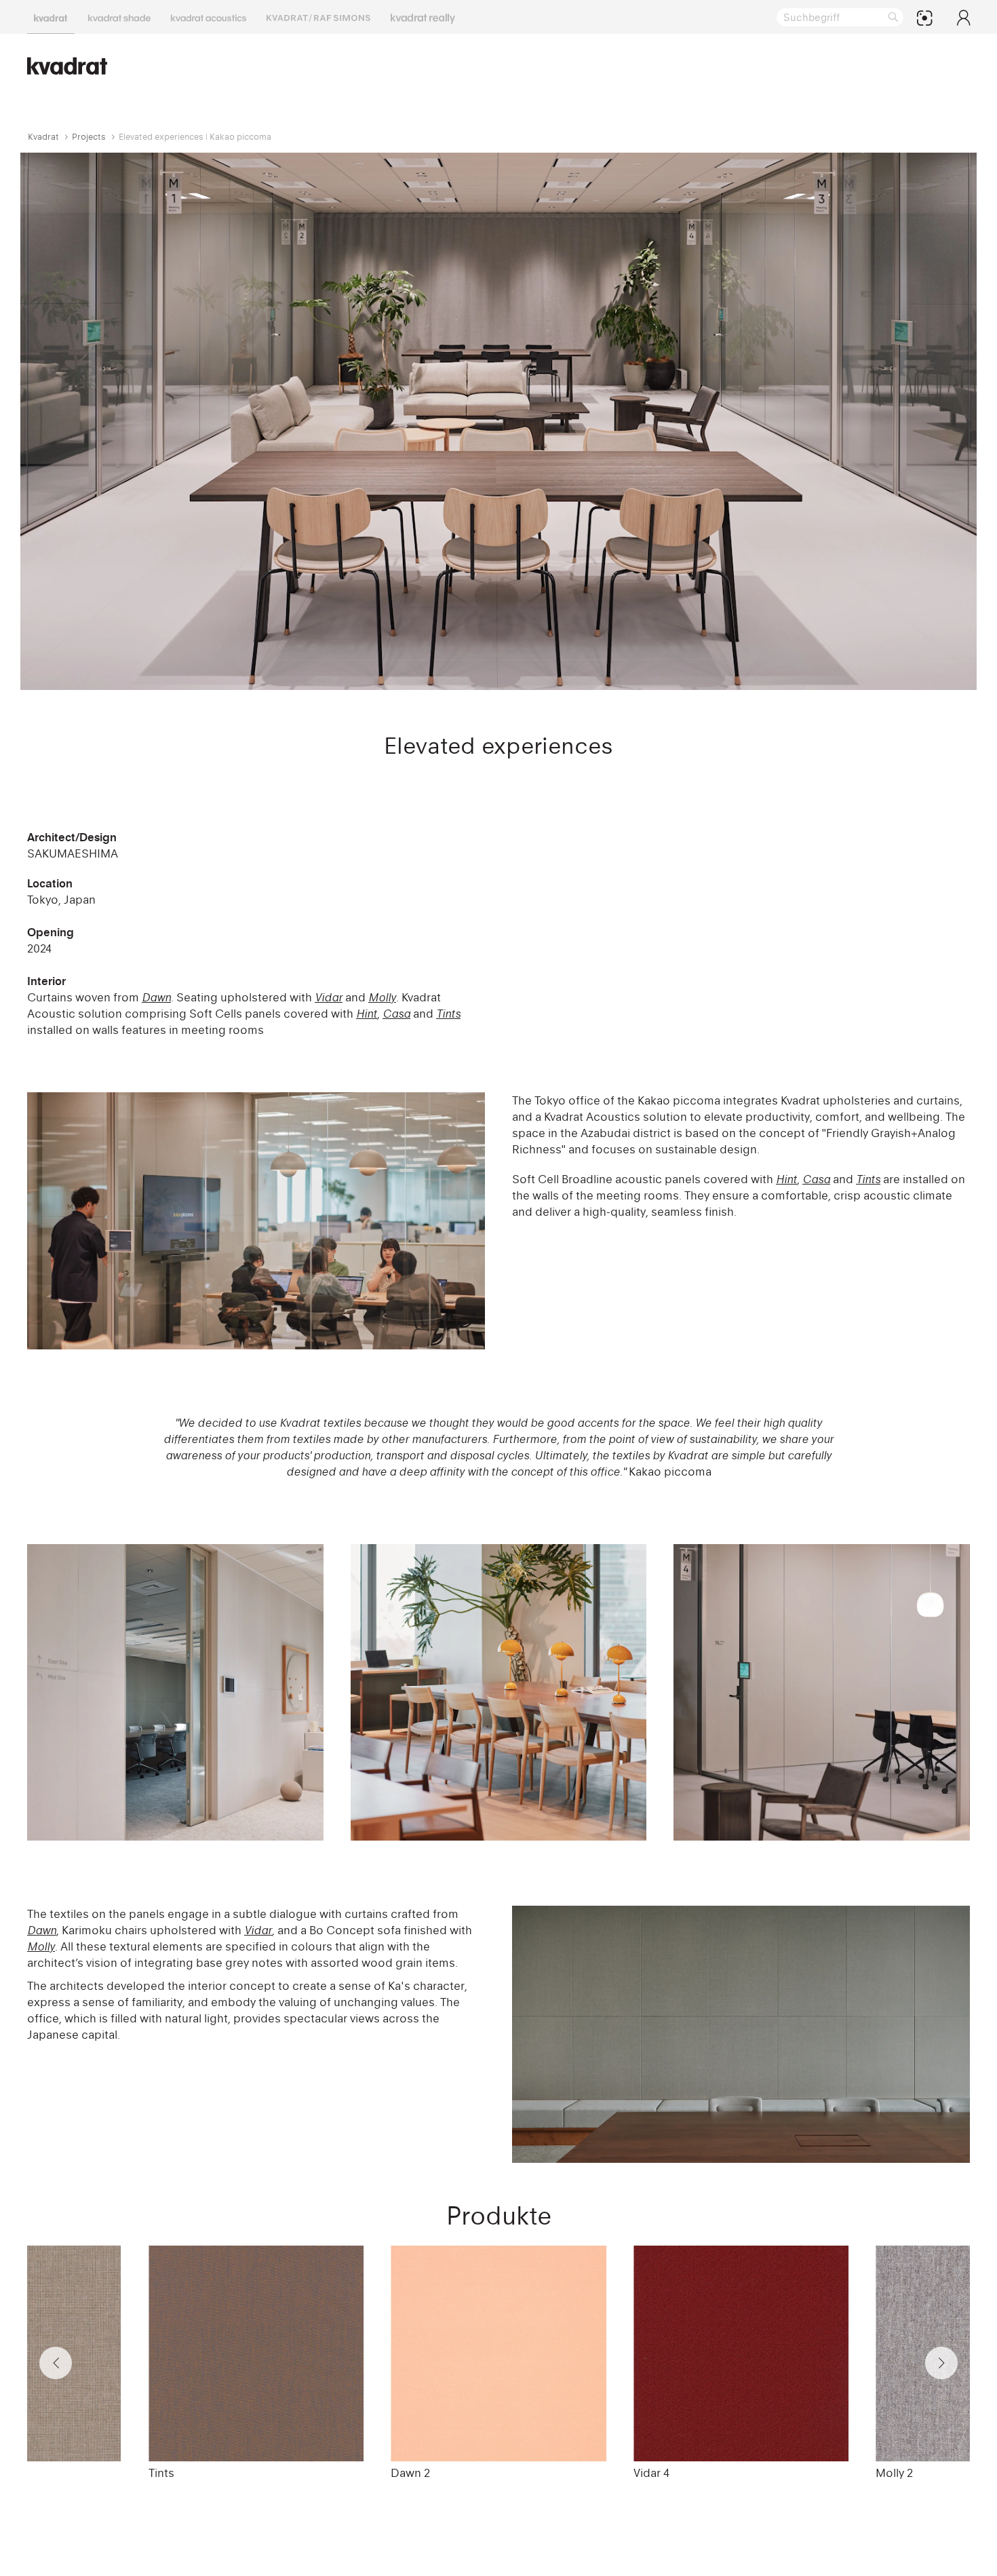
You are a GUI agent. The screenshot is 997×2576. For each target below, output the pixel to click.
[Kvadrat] (51, 17)
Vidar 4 (651, 2473)
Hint (786, 1179)
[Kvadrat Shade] (119, 17)
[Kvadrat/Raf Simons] (318, 17)
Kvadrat (43, 137)
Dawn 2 (410, 2473)
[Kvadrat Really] (423, 17)
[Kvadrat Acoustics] (209, 17)
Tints (161, 2473)
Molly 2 (894, 2473)
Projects (89, 137)
